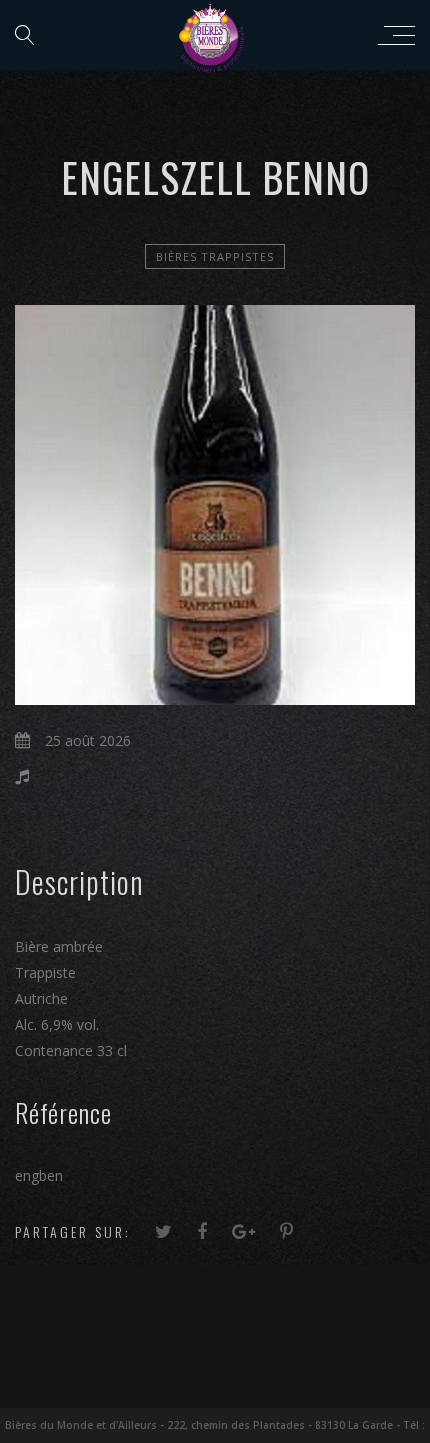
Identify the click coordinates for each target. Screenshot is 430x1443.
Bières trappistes (215, 256)
